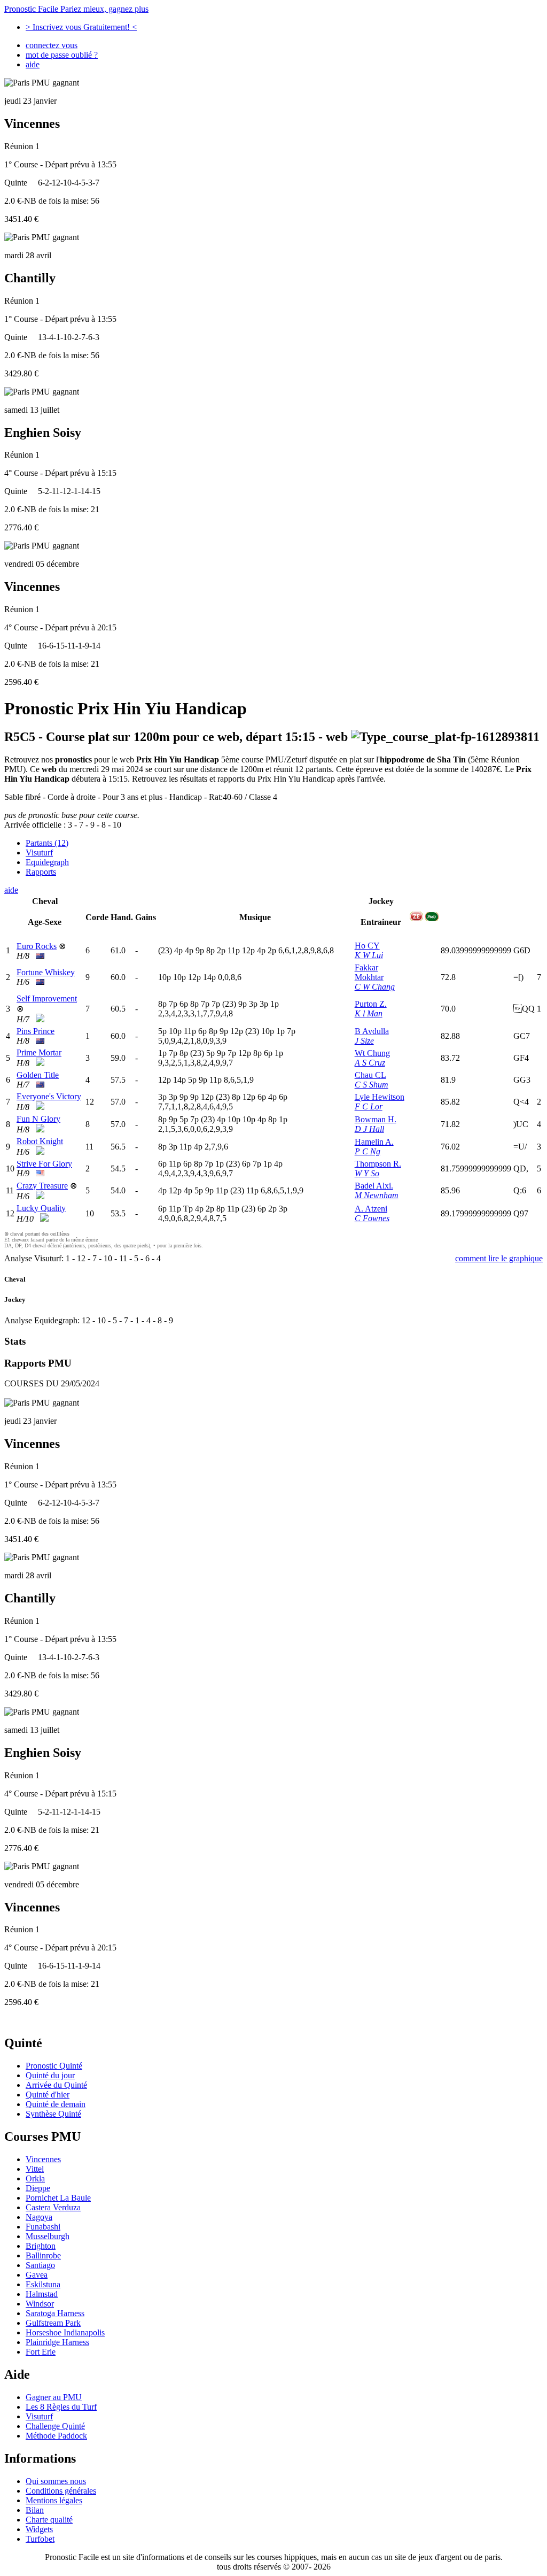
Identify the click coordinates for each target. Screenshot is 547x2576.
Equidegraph (47, 862)
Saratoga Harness (55, 2313)
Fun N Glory (38, 1119)
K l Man (369, 1013)
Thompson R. (378, 1164)
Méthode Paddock (56, 2436)
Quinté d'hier (48, 2095)
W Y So (367, 1173)
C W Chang (375, 987)
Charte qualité (49, 2520)
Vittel (35, 2169)
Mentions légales (54, 2500)
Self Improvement (47, 998)
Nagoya (39, 2217)
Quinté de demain (56, 2104)
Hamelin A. (374, 1142)
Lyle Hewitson (380, 1097)
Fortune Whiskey (46, 972)
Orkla (35, 2178)
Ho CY (367, 946)
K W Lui (369, 955)
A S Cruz (370, 1063)
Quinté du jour (50, 2075)
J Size (364, 1041)
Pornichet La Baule (58, 2198)
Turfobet (40, 2539)
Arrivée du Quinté (56, 2085)
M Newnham (377, 1195)
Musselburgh (48, 2236)
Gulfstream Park (53, 2323)
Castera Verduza (53, 2207)
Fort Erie (41, 2352)
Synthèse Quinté (53, 2114)
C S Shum (372, 1085)
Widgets (39, 2529)
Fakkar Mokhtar (369, 972)
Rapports (41, 872)
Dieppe (38, 2188)
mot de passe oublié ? (62, 55)
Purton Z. (371, 1004)
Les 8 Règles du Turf (61, 2407)
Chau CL (370, 1075)
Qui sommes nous (56, 2481)
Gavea (37, 2275)
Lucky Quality (41, 1208)
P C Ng (368, 1151)
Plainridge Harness (57, 2342)
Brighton (41, 2246)
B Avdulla (372, 1031)
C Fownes (372, 1218)
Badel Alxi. (374, 1186)
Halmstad (42, 2294)
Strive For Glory (44, 1164)
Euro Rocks (37, 946)
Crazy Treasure (42, 1186)
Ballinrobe (43, 2255)
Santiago (40, 2265)
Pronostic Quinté (54, 2066)
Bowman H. (376, 1119)
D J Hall (369, 1129)
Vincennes (43, 2159)
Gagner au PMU (54, 2397)
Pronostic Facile (76, 9)
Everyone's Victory (49, 1096)
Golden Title (38, 1075)
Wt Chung (372, 1053)
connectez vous (52, 45)
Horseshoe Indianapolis (65, 2332)
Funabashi (43, 2227)
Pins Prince (36, 1031)
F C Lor (369, 1106)
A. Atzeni (371, 1209)
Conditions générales (61, 2491)
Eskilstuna (43, 2284)
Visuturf (39, 853)
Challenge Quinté (55, 2426)
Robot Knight (40, 1141)
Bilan (35, 2510)
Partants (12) (47, 843)
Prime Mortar (39, 1052)
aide (33, 64)
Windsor (40, 2304)
